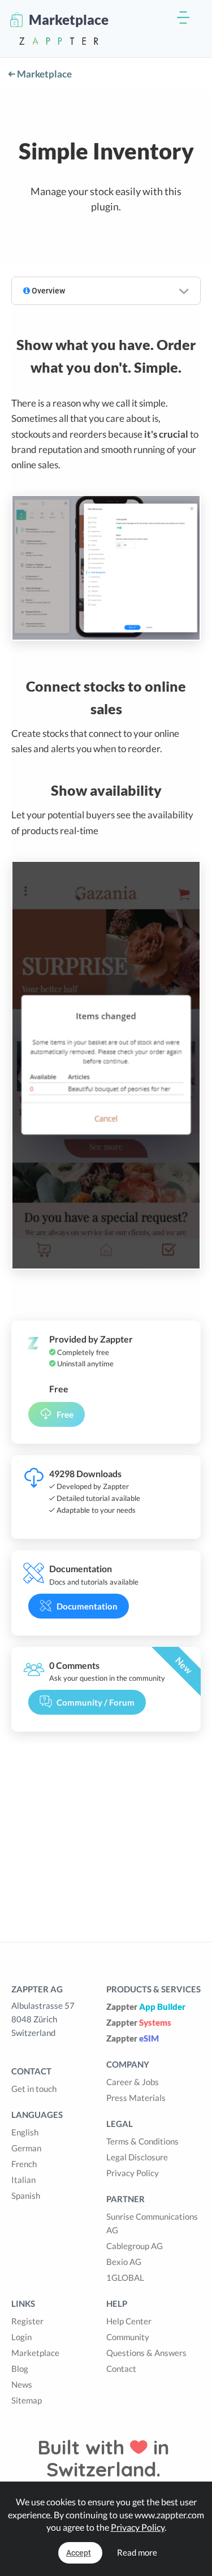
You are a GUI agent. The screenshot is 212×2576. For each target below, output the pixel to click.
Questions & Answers (146, 2353)
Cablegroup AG (135, 2246)
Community (128, 2337)
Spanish (26, 2195)
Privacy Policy (133, 2173)
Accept (79, 2553)
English (25, 2132)
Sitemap (27, 2400)
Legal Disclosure (137, 2157)
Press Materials (136, 2098)
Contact (121, 2368)
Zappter (146, 2007)
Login (21, 2337)
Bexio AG (124, 2262)
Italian (23, 2180)
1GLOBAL (125, 2277)
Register (27, 2321)
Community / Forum (96, 1702)
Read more (137, 2552)
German (26, 2148)
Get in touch (34, 2089)
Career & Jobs (133, 2082)
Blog (20, 2368)
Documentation (87, 1606)
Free (65, 1414)
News (22, 2384)
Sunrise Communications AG (152, 2223)
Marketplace (44, 74)
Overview (47, 291)
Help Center (129, 2321)
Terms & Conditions (142, 2141)
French (24, 2164)
